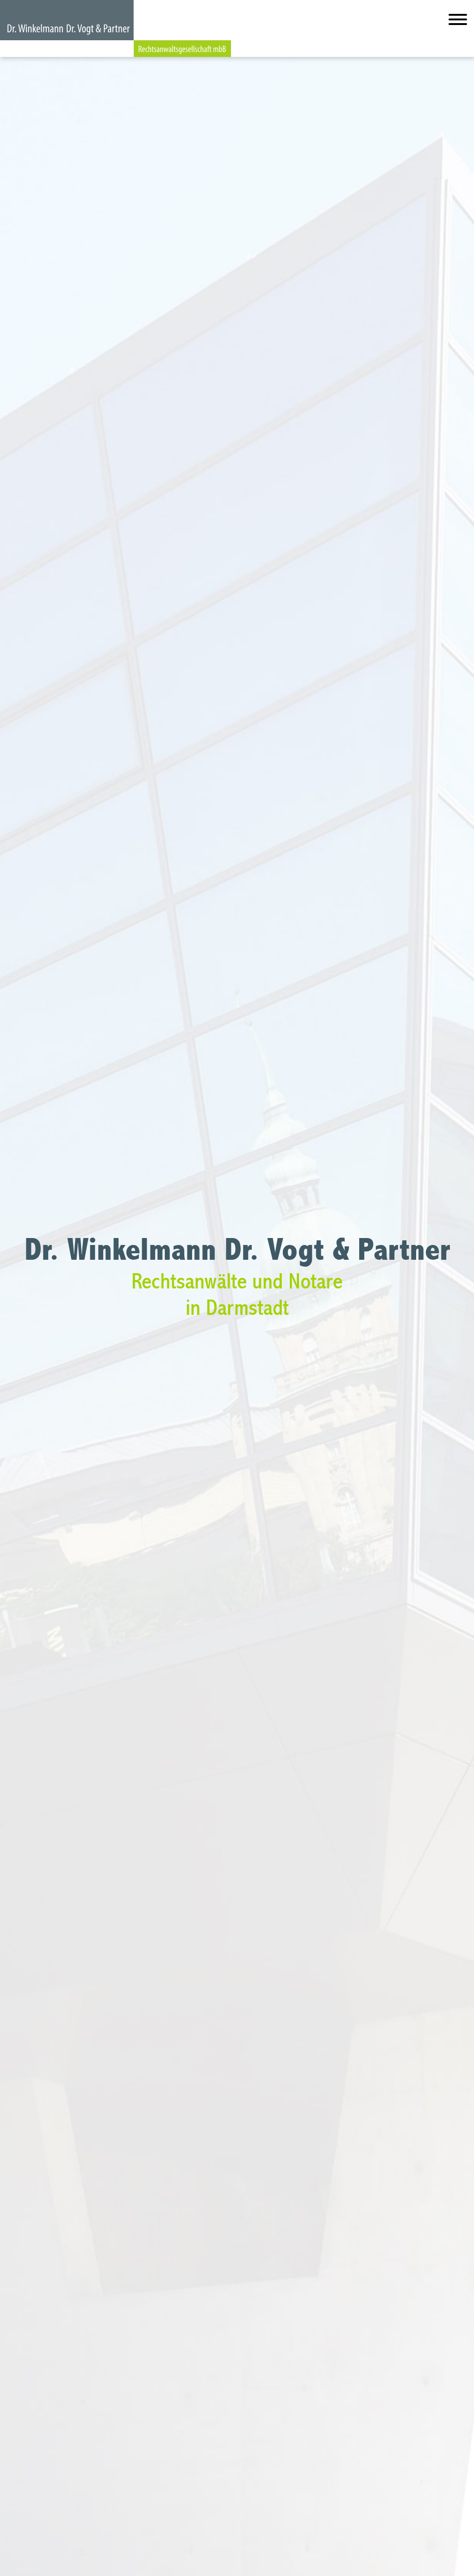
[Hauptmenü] (458, 22)
